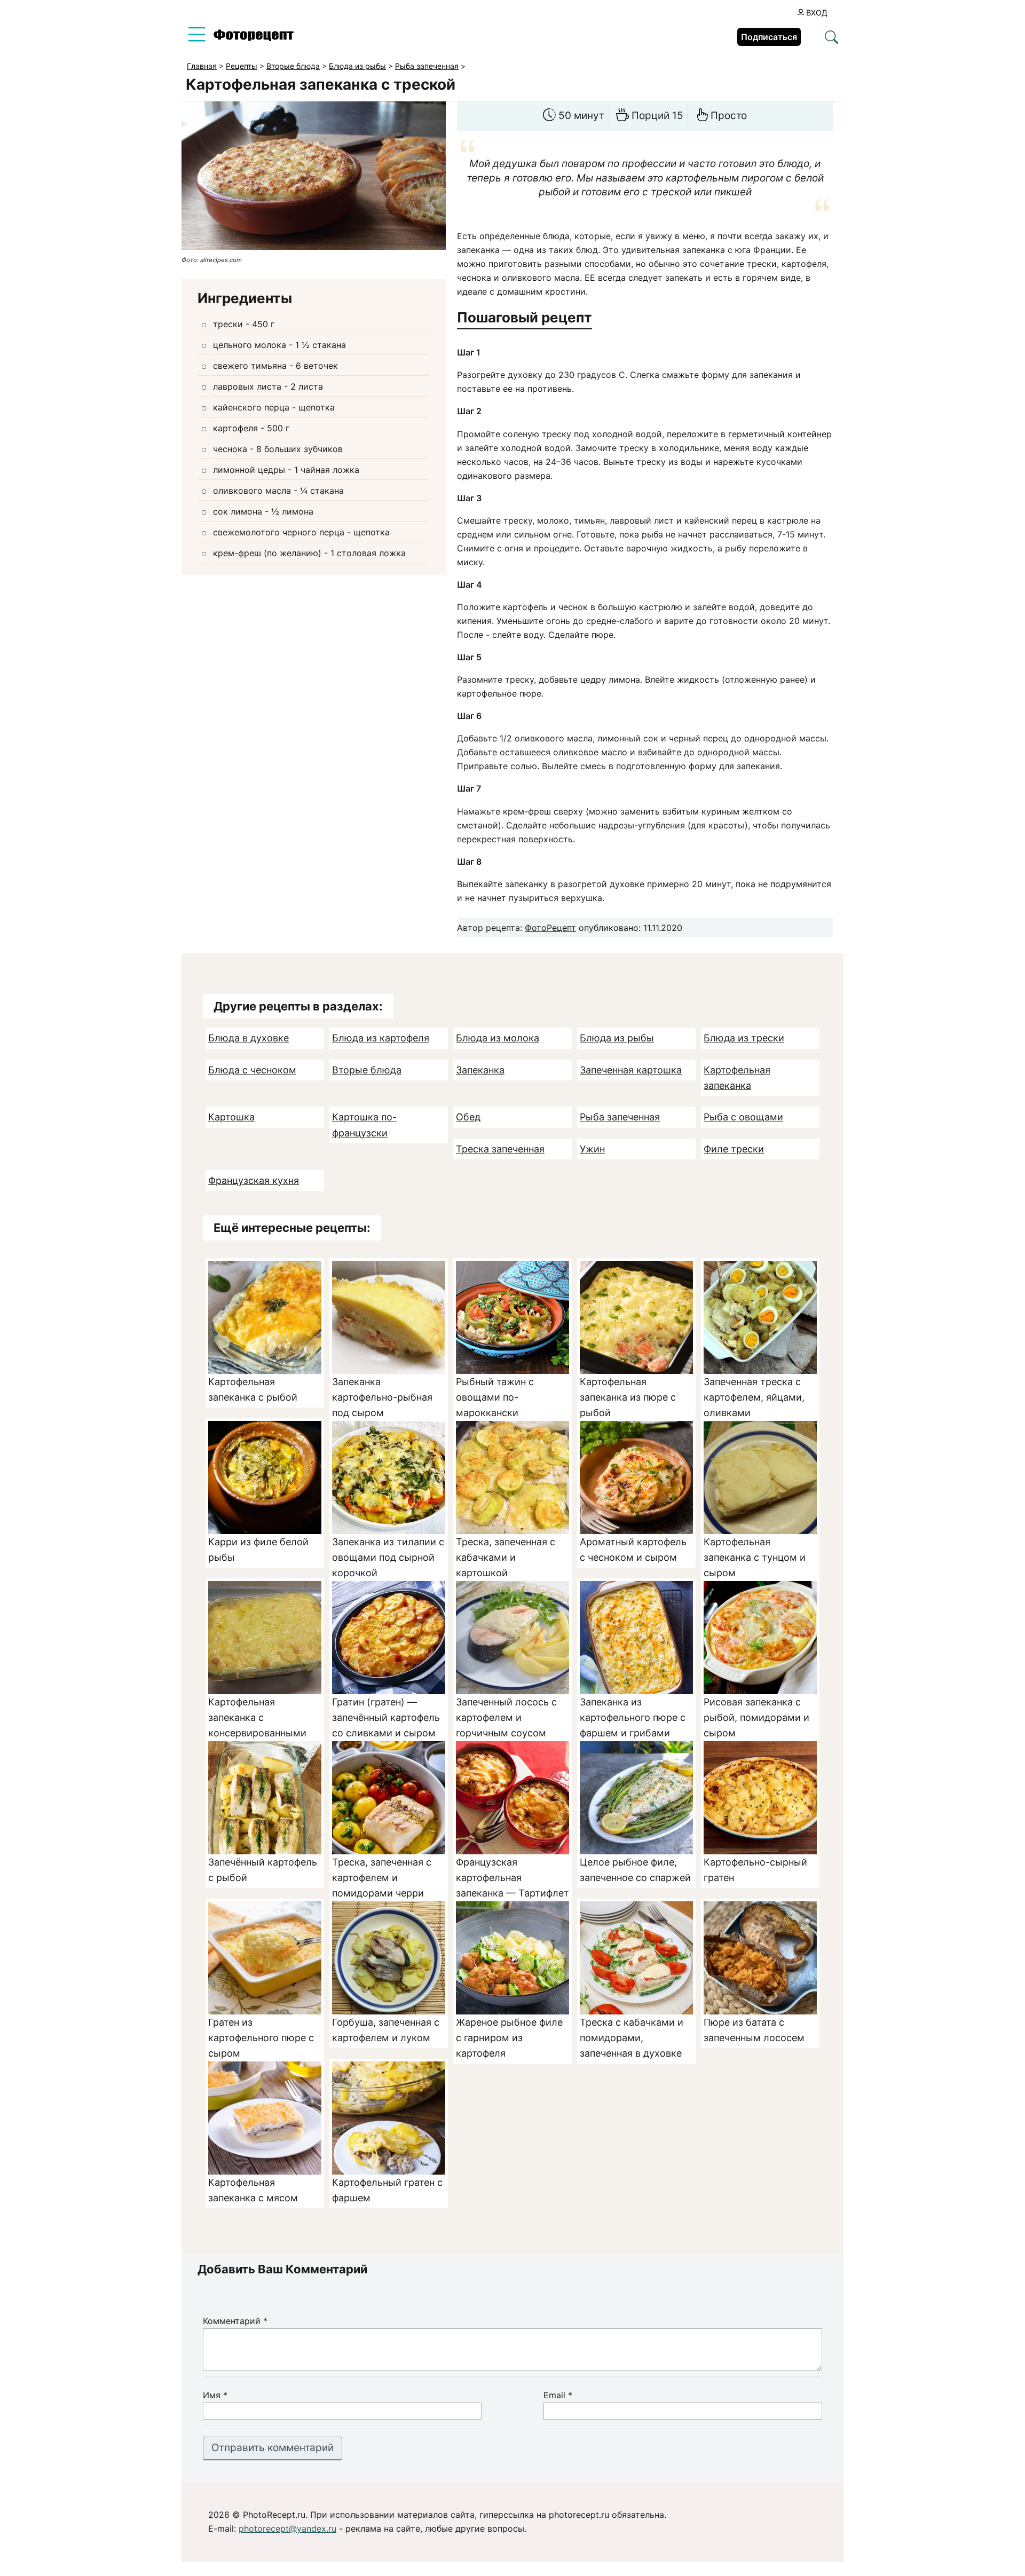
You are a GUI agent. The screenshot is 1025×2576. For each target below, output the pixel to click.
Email (558, 2395)
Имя (215, 2395)
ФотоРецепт (550, 928)
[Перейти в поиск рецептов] (831, 38)
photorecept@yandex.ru (287, 2528)
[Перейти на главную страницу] (254, 38)
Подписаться (769, 37)
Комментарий (235, 2321)
